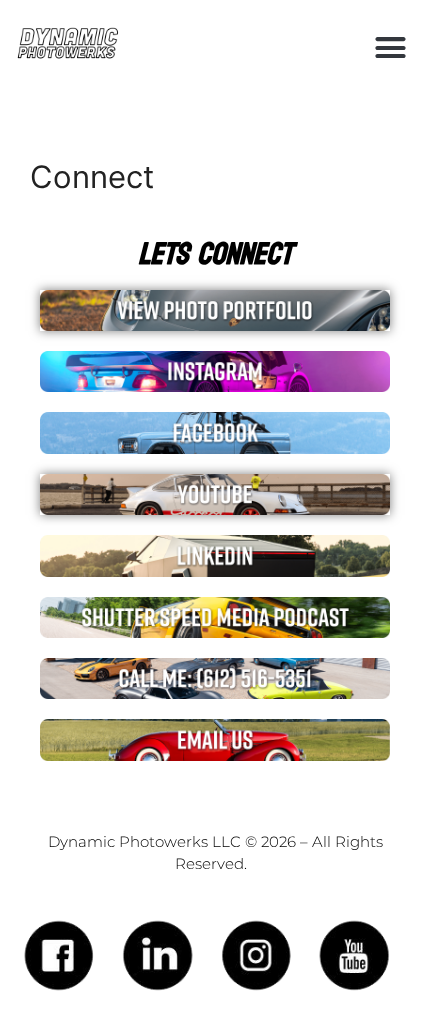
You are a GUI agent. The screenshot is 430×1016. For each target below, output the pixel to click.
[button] (391, 48)
